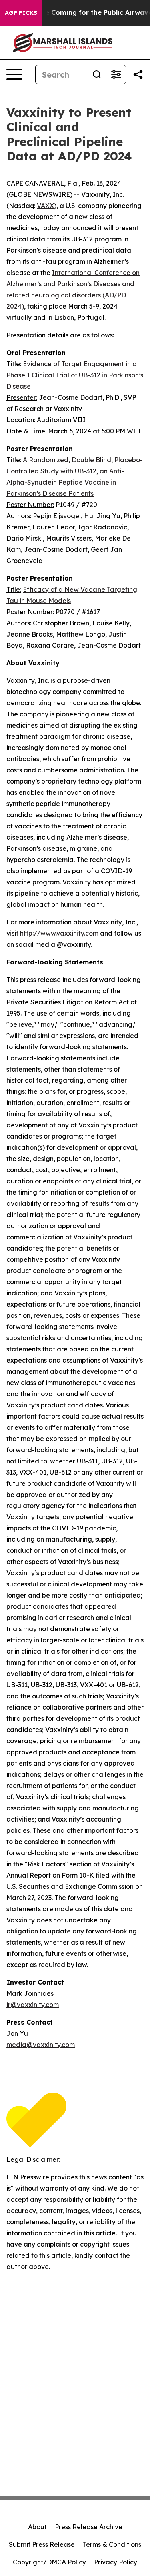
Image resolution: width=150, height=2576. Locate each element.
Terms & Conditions (112, 2544)
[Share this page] (138, 74)
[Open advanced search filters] (116, 74)
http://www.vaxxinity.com (59, 933)
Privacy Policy (116, 2562)
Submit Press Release (42, 2544)
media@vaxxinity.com (41, 2045)
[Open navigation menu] (14, 74)
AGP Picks (21, 13)
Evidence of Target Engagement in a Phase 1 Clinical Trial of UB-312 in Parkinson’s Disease (75, 375)
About (37, 2527)
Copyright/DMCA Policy (49, 2562)
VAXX (45, 206)
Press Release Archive (89, 2527)
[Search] (97, 74)
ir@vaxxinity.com (33, 2005)
